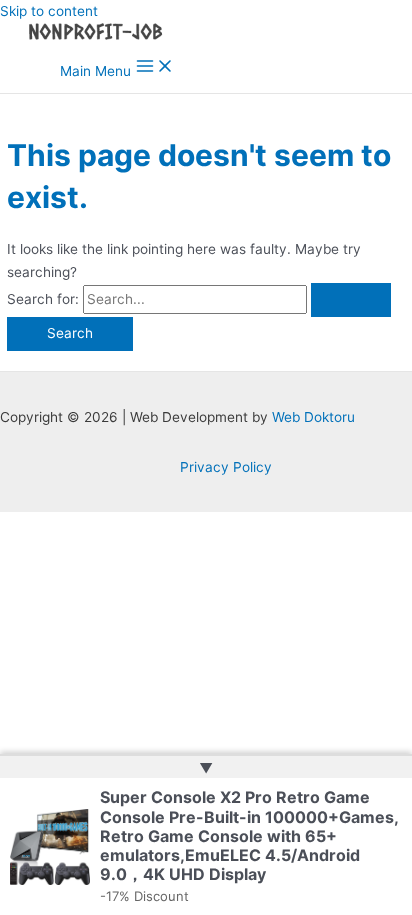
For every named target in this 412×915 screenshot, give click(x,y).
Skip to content (49, 11)
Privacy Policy (226, 467)
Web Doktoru (313, 417)
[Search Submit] (351, 300)
